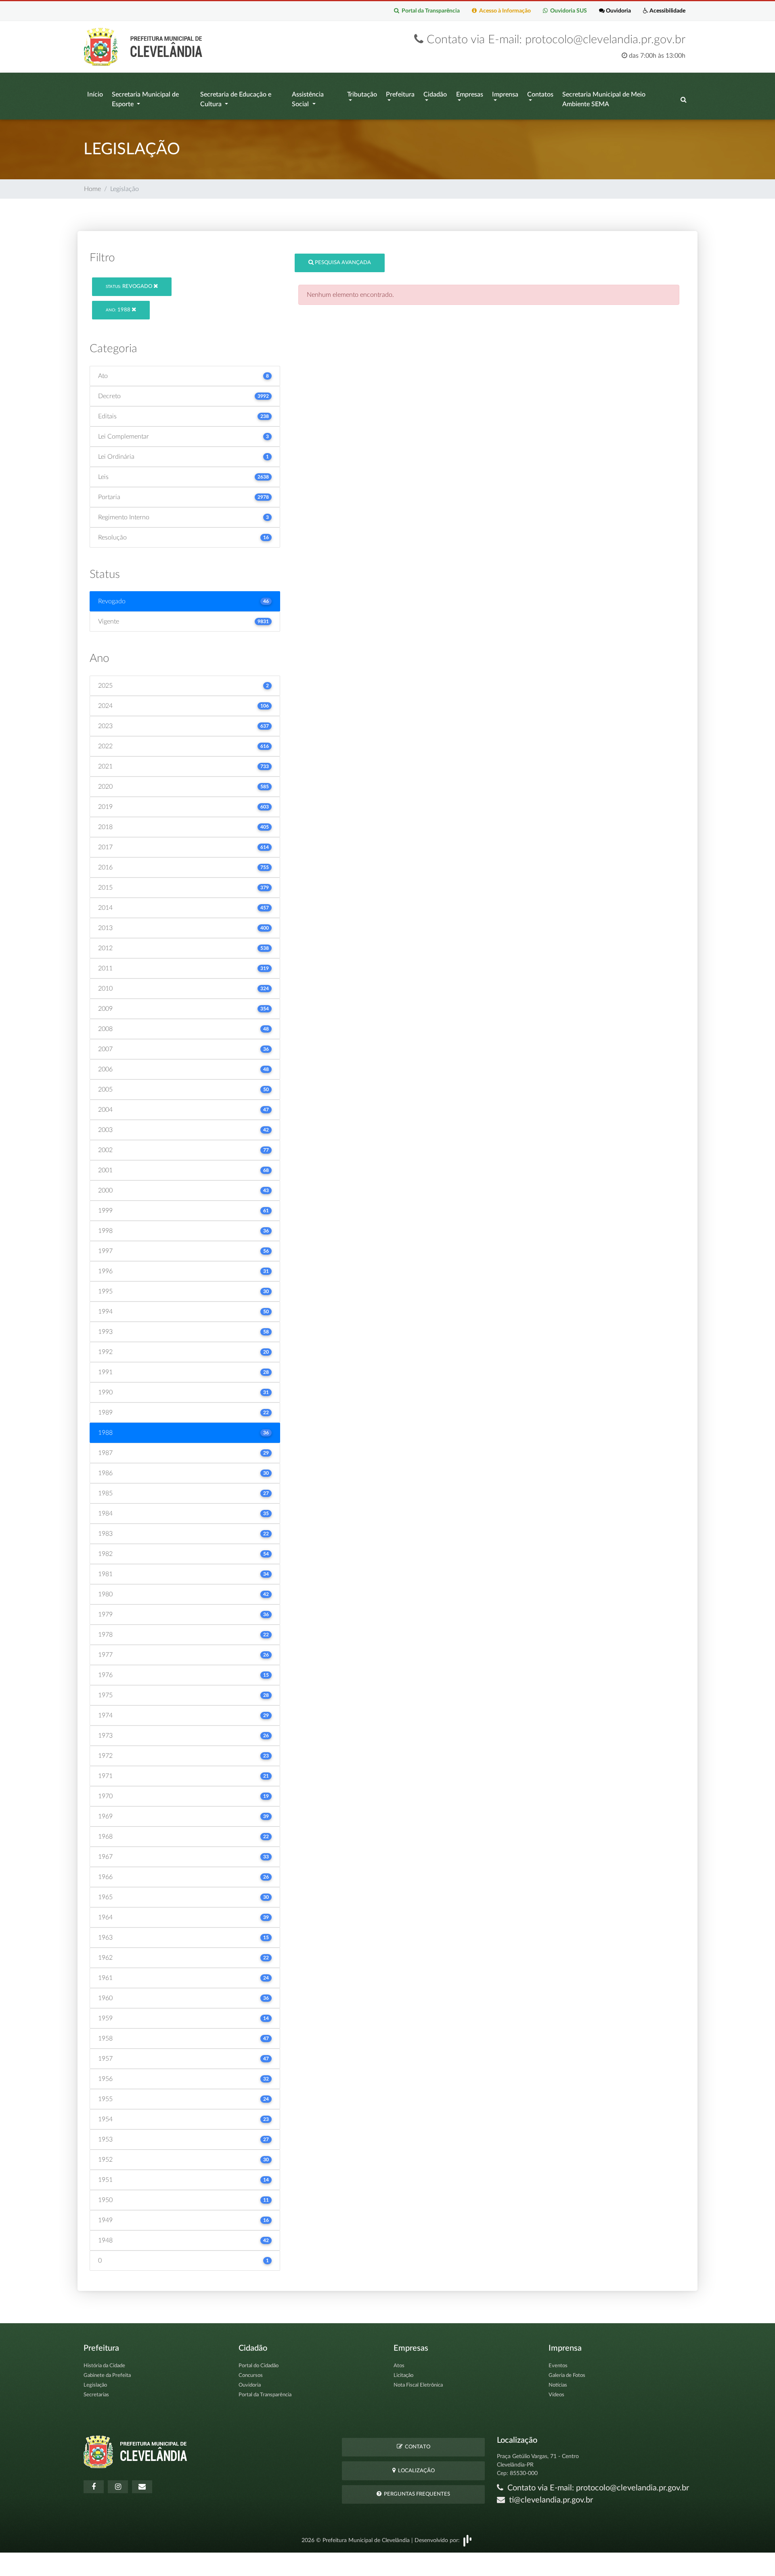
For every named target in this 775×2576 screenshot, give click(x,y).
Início (95, 94)
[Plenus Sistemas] (467, 2540)
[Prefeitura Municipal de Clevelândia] (145, 46)
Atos (399, 2366)
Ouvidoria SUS (567, 11)
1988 (119, 310)
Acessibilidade (667, 11)
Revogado (130, 287)
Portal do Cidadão (259, 2366)
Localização (415, 2471)
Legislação (95, 2385)
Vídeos (556, 2395)
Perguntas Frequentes (416, 2494)
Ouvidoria (618, 11)
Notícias (558, 2385)
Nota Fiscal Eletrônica (418, 2385)
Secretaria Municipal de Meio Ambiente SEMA (604, 99)
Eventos (558, 2366)
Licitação (403, 2376)
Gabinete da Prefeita (107, 2376)
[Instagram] (118, 2487)
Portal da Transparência (429, 11)
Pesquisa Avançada (342, 263)
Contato (416, 2447)
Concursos (251, 2376)
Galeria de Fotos (567, 2376)
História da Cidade (104, 2366)
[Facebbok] (94, 2487)
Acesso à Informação (504, 11)
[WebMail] (142, 2487)
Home (92, 189)
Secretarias (96, 2395)
